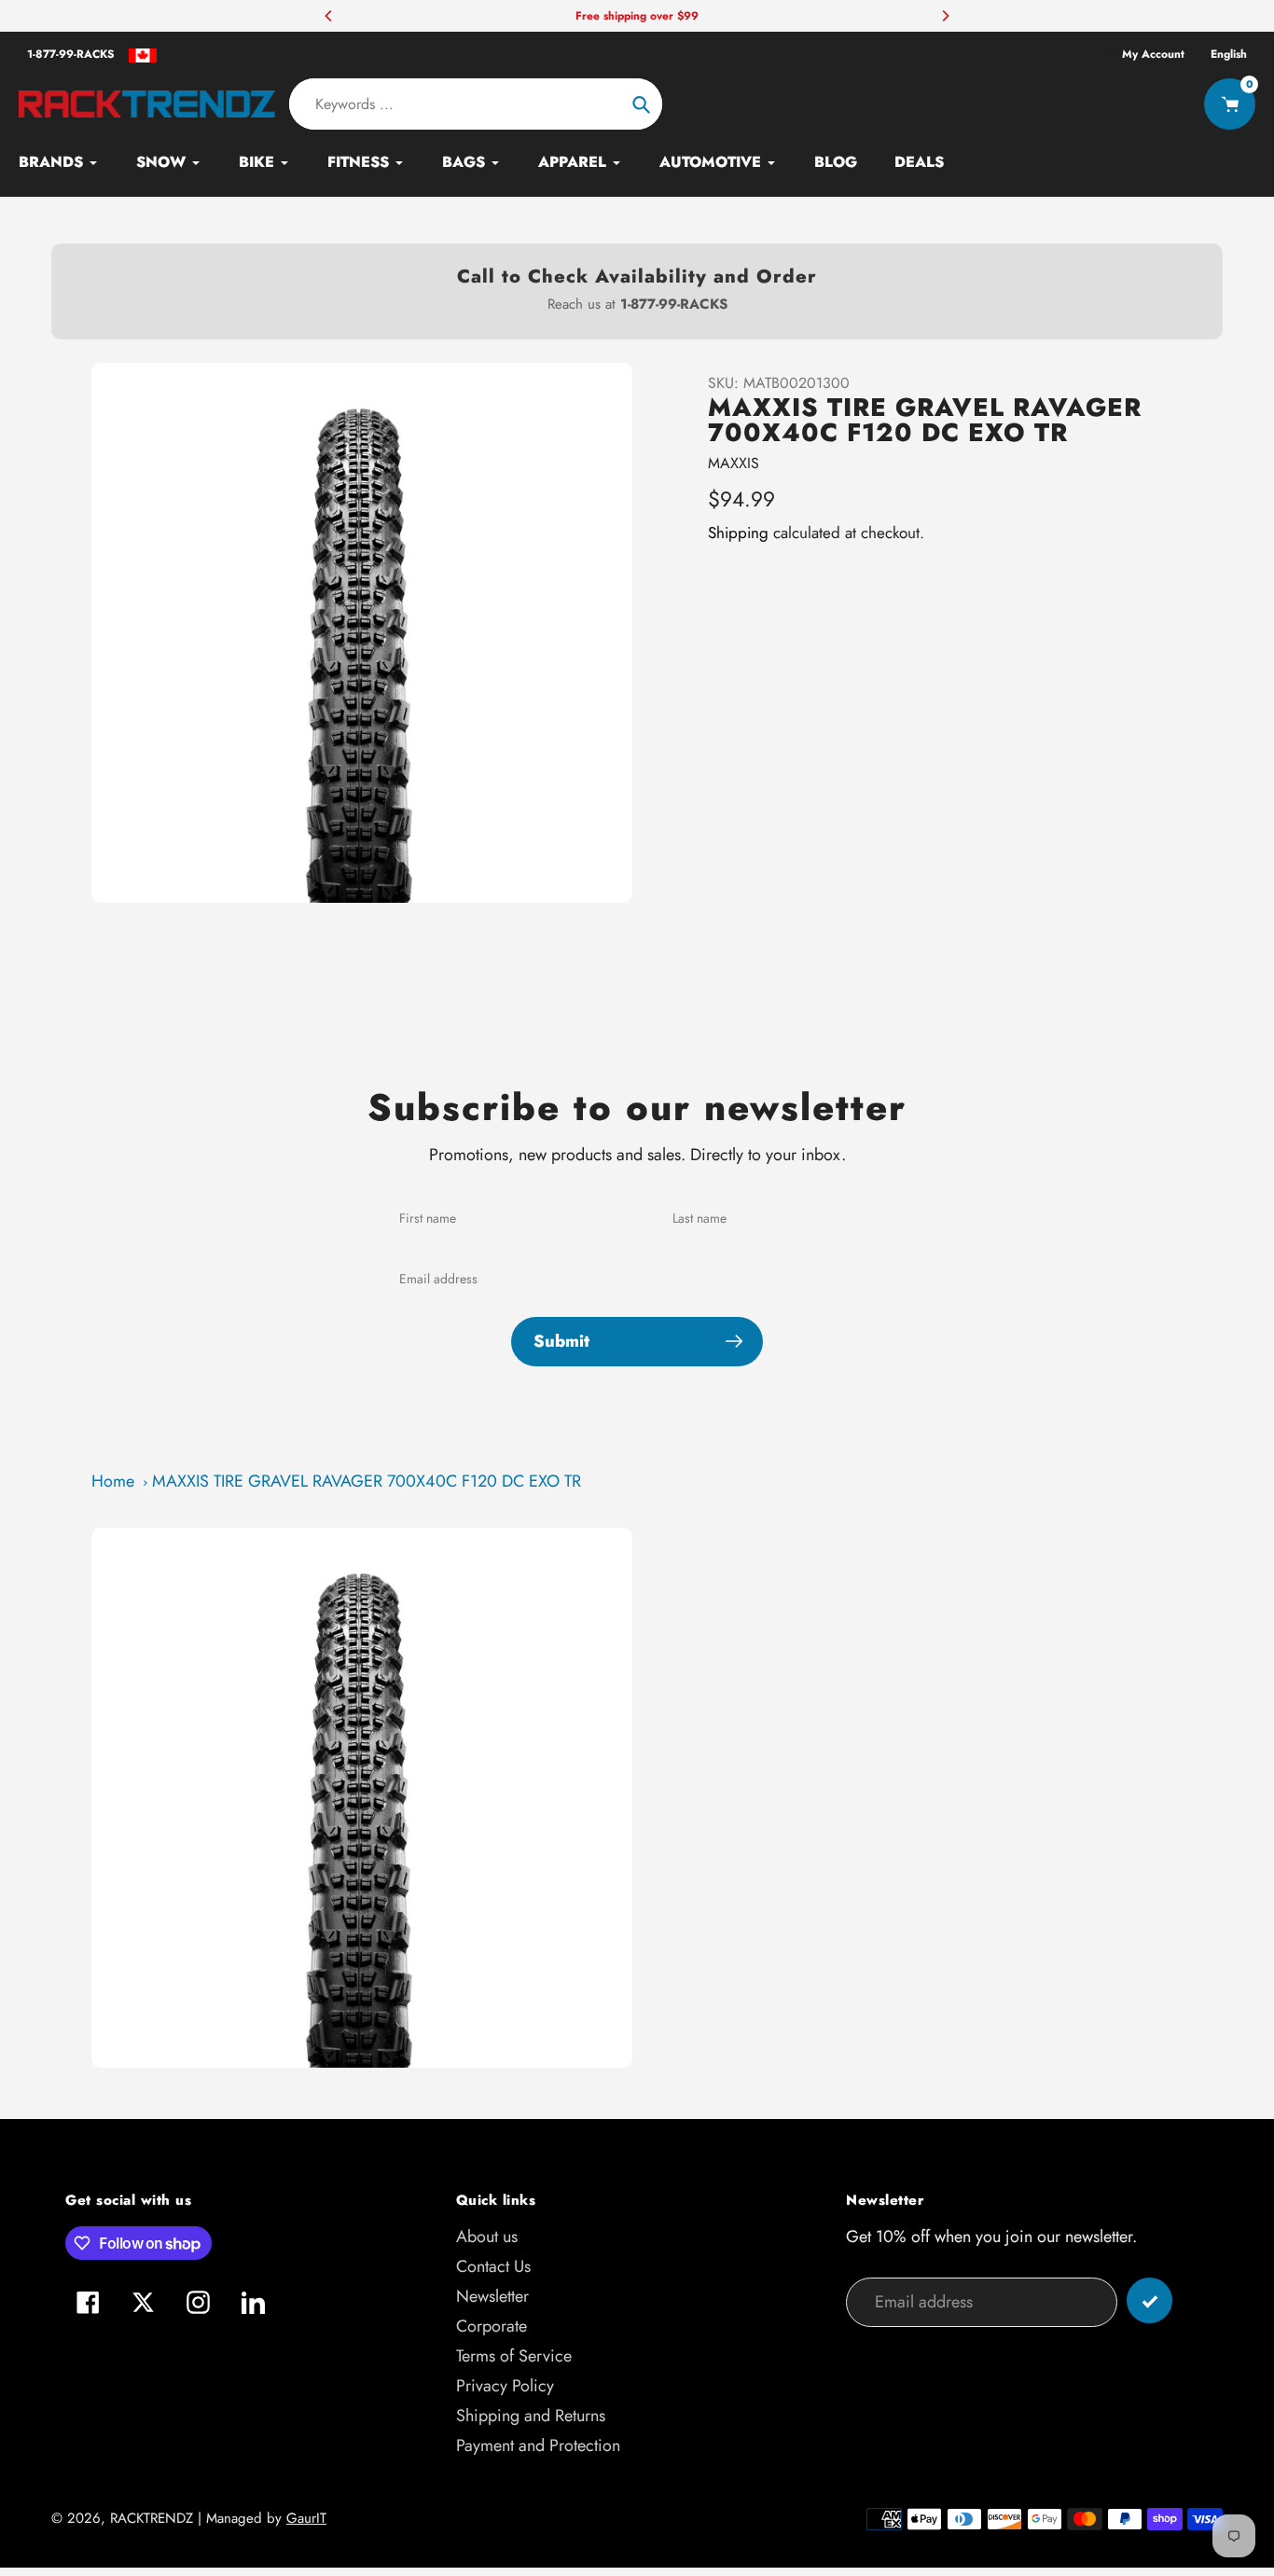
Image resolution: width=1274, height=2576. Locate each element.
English (1229, 54)
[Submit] (1149, 2300)
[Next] (945, 16)
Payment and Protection (538, 2445)
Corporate (492, 2326)
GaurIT (306, 2518)
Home (113, 1481)
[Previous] (329, 16)
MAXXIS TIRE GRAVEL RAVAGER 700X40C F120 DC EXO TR (367, 1481)
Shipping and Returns (531, 2416)
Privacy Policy (505, 2386)
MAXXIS (734, 463)
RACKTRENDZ (152, 2518)
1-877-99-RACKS (71, 54)
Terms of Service (514, 2356)
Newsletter (492, 2296)
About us (487, 2237)
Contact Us (493, 2266)
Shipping (738, 533)
